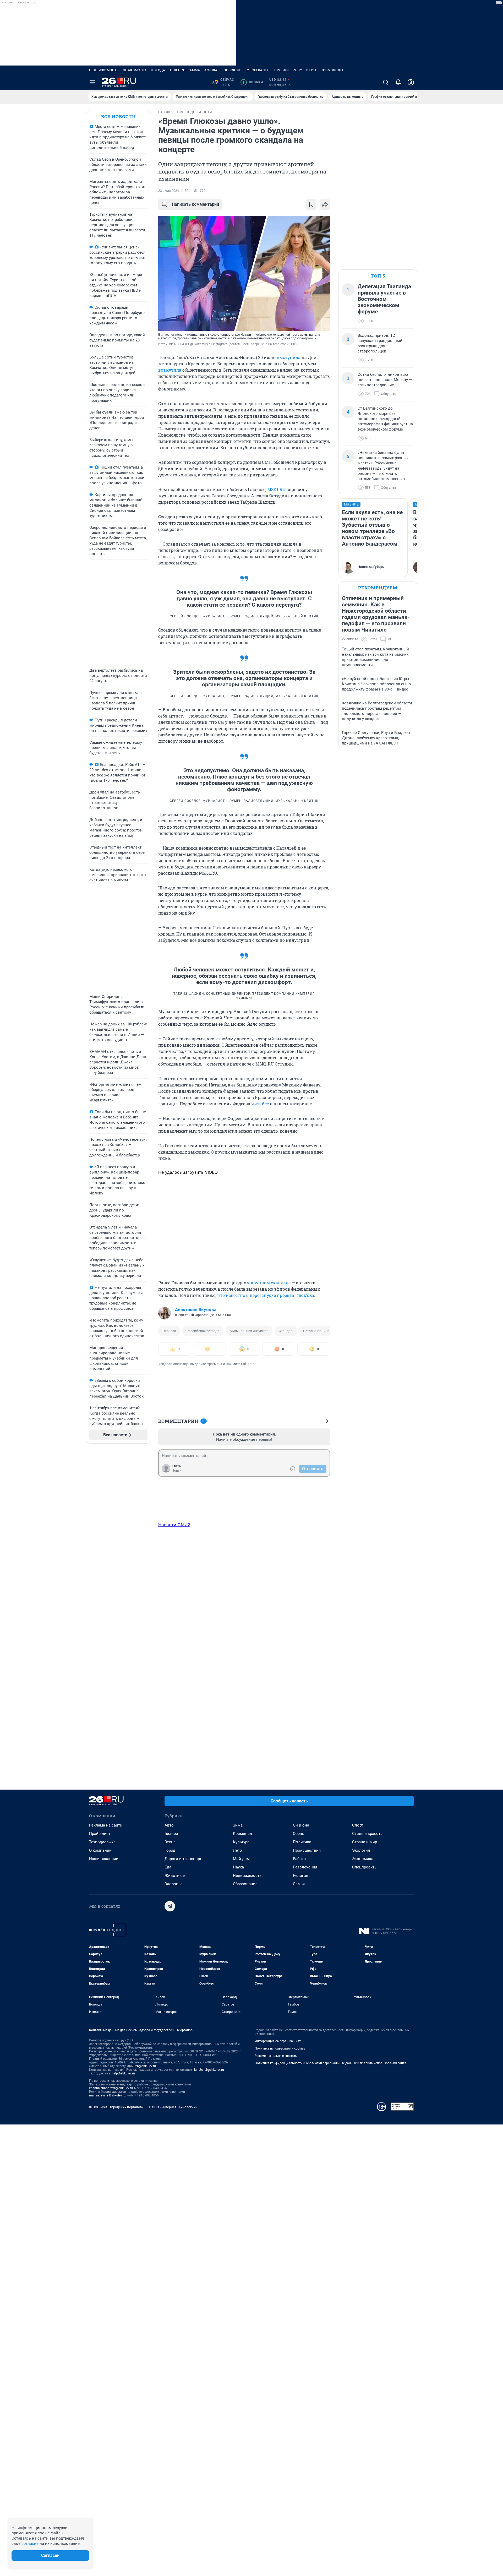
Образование (245, 1884)
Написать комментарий (195, 204)
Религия (300, 1876)
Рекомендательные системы (276, 2056)
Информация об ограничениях (278, 2041)
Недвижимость (104, 70)
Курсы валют (257, 70)
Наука (238, 1867)
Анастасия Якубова (196, 1309)
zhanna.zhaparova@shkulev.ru (111, 2088)
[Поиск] (386, 82)
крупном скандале (271, 1283)
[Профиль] (411, 82)
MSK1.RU (276, 489)
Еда (168, 1867)
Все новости (118, 116)
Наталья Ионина (316, 1331)
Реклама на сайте (105, 1825)
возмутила (170, 370)
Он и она (301, 1825)
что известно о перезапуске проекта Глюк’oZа (266, 1295)
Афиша (211, 70)
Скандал (286, 1331)
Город (170, 1850)
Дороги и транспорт (183, 1859)
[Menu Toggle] (92, 82)
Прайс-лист (100, 1834)
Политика (302, 1842)
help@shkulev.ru (123, 2073)
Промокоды (332, 70)
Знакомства (135, 70)
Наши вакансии (104, 1859)
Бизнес (171, 1834)
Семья (299, 1884)
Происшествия (307, 1850)
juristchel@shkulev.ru (209, 2070)
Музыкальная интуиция (249, 1331)
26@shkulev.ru (146, 2066)
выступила (288, 357)
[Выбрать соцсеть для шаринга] (325, 204)
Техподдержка (102, 1842)
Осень (299, 1834)
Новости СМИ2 (174, 1525)
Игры (311, 70)
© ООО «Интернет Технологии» (173, 2107)
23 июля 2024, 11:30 (173, 191)
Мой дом (241, 1859)
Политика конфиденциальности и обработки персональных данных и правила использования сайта (330, 2063)
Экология (361, 1850)
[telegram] (170, 1906)
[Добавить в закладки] (311, 204)
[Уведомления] (398, 82)
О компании (100, 1850)
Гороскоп (231, 70)
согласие (30, 2544)
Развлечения (305, 1867)
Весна (170, 1842)
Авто (169, 1825)
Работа (299, 1859)
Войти (177, 1471)
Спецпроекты (365, 1867)
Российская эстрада (203, 1331)
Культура (241, 1842)
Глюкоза (169, 1331)
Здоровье (174, 1884)
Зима (238, 1825)
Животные (175, 1876)
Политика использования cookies (280, 2048)
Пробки (282, 70)
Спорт (358, 1825)
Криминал (242, 1834)
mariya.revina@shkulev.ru (107, 2095)
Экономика (363, 1859)
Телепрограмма (185, 70)
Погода (158, 70)
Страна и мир (365, 1842)
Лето (237, 1850)
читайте (260, 1104)
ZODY (298, 70)
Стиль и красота (367, 1834)
